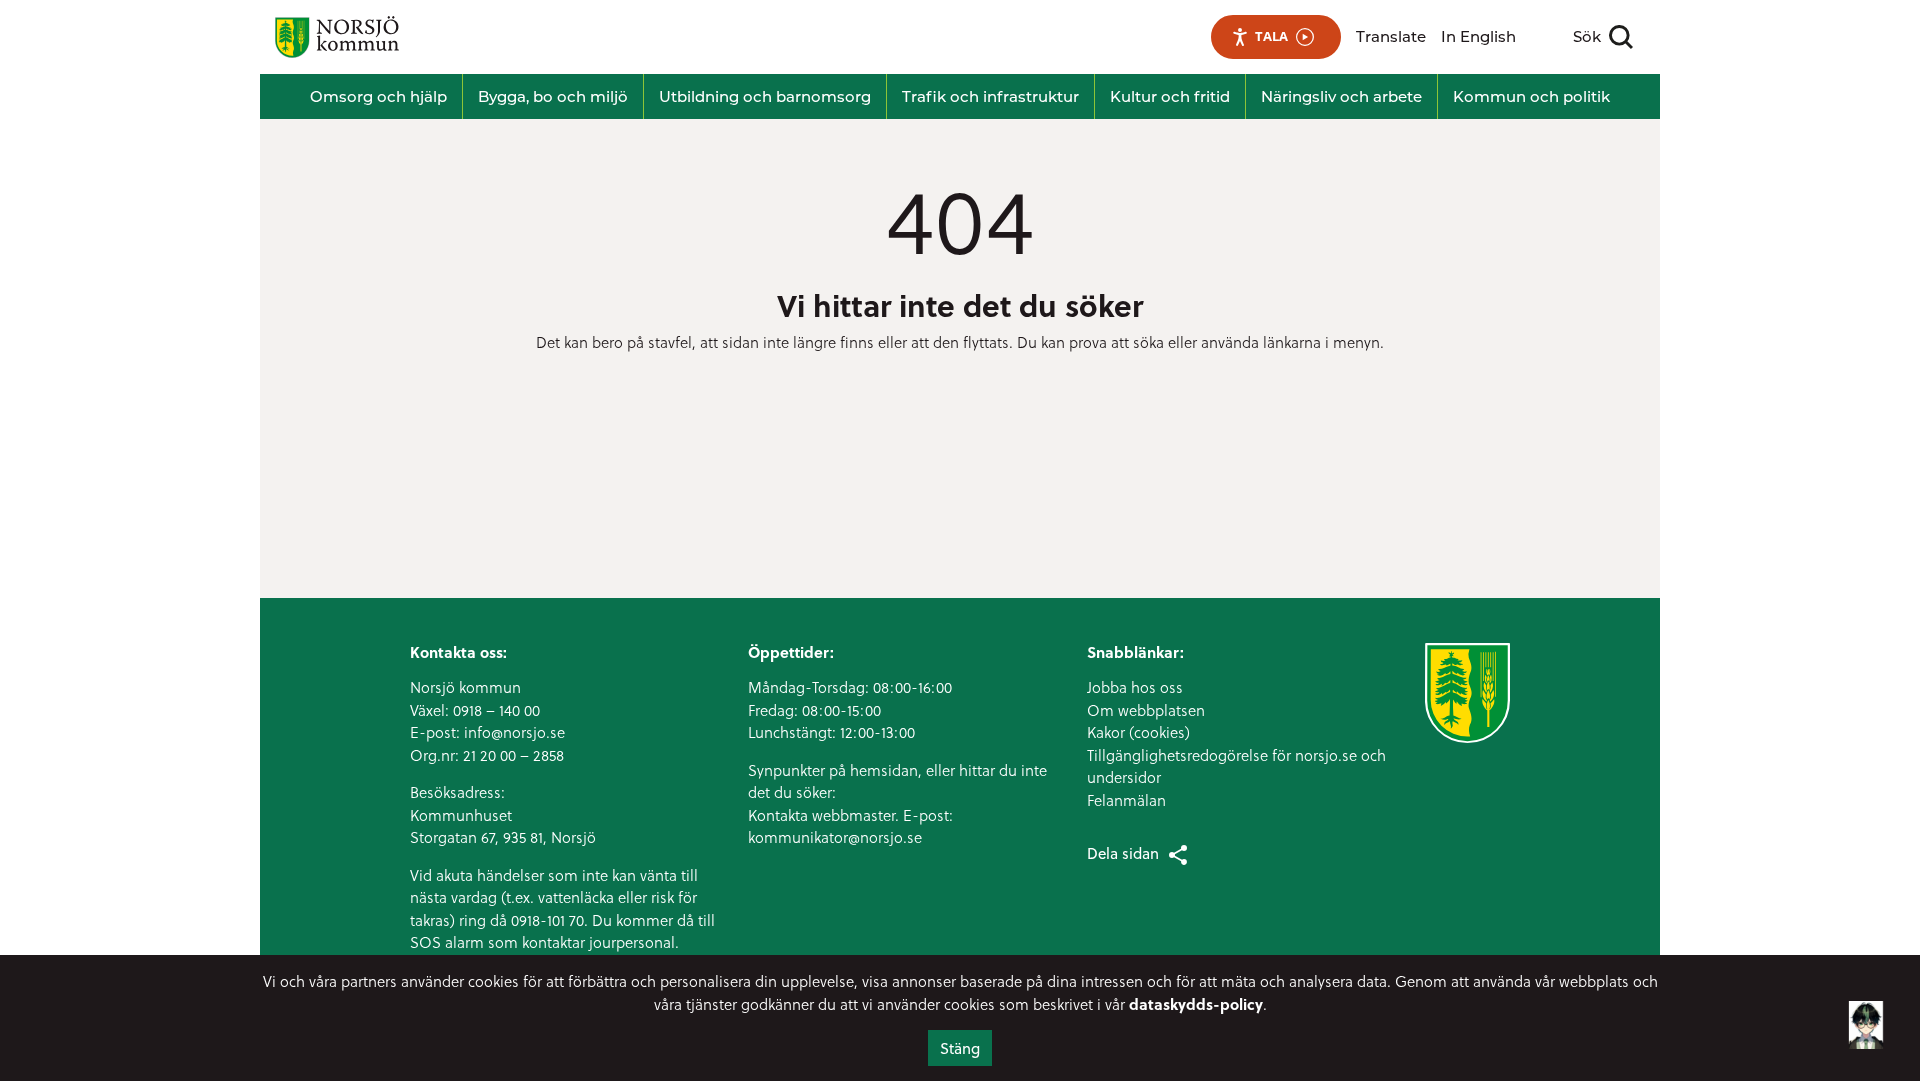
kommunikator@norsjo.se (835, 837)
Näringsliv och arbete (1341, 96)
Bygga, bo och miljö (553, 96)
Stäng (960, 1048)
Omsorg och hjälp (378, 96)
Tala (1271, 36)
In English (1478, 36)
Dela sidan (1123, 853)
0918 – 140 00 (496, 710)
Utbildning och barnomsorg (765, 96)
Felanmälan (1126, 800)
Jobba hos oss (1135, 687)
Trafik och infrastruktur (990, 96)
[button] (1866, 1018)
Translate (1391, 36)
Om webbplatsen (1146, 710)
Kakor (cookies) (1138, 732)
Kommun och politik (1531, 96)
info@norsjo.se (514, 732)
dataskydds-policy (1196, 1004)
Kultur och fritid (1170, 96)
